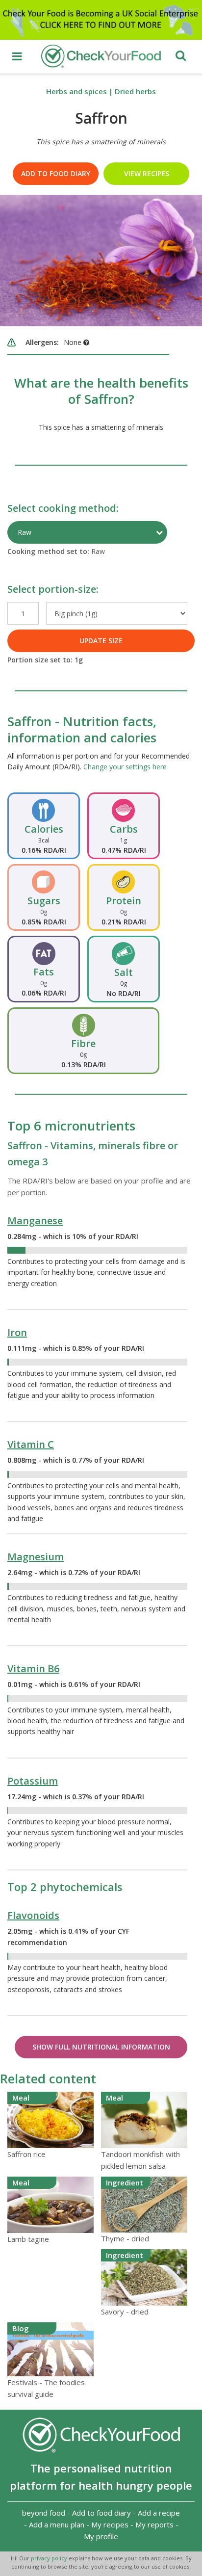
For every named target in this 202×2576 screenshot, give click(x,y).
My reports (154, 2524)
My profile (101, 2536)
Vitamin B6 (33, 1669)
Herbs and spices (76, 91)
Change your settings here (125, 767)
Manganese (35, 1221)
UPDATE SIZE (101, 641)
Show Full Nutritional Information (101, 2047)
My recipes (110, 2524)
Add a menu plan (57, 2524)
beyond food (44, 2513)
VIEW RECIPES (147, 173)
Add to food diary (56, 173)
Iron (17, 1332)
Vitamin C (31, 1444)
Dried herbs (135, 91)
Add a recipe (159, 2513)
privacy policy (50, 2558)
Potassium (33, 1781)
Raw (25, 532)
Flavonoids (33, 1915)
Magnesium (36, 1557)
